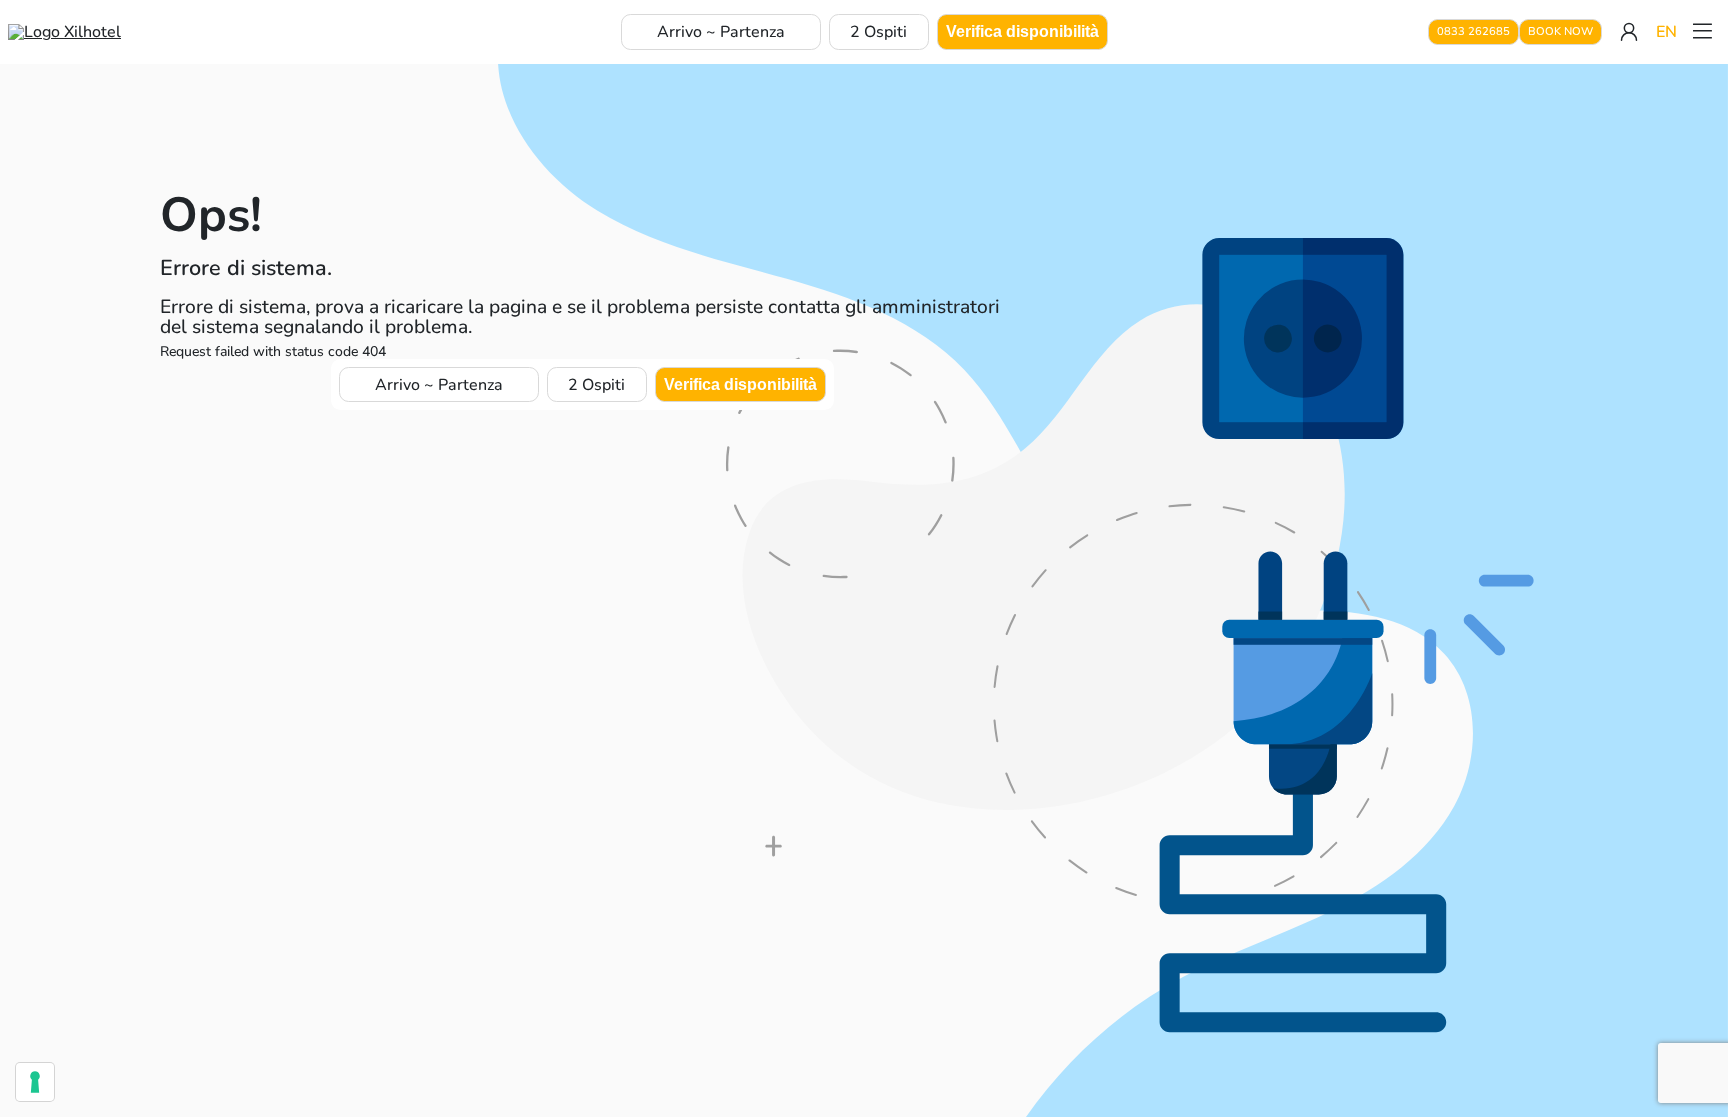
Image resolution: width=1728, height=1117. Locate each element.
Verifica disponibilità (1022, 31)
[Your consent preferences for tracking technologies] (35, 1082)
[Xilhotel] (64, 32)
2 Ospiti (878, 32)
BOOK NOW (1560, 31)
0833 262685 (1473, 31)
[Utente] (1629, 32)
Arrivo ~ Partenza (721, 32)
